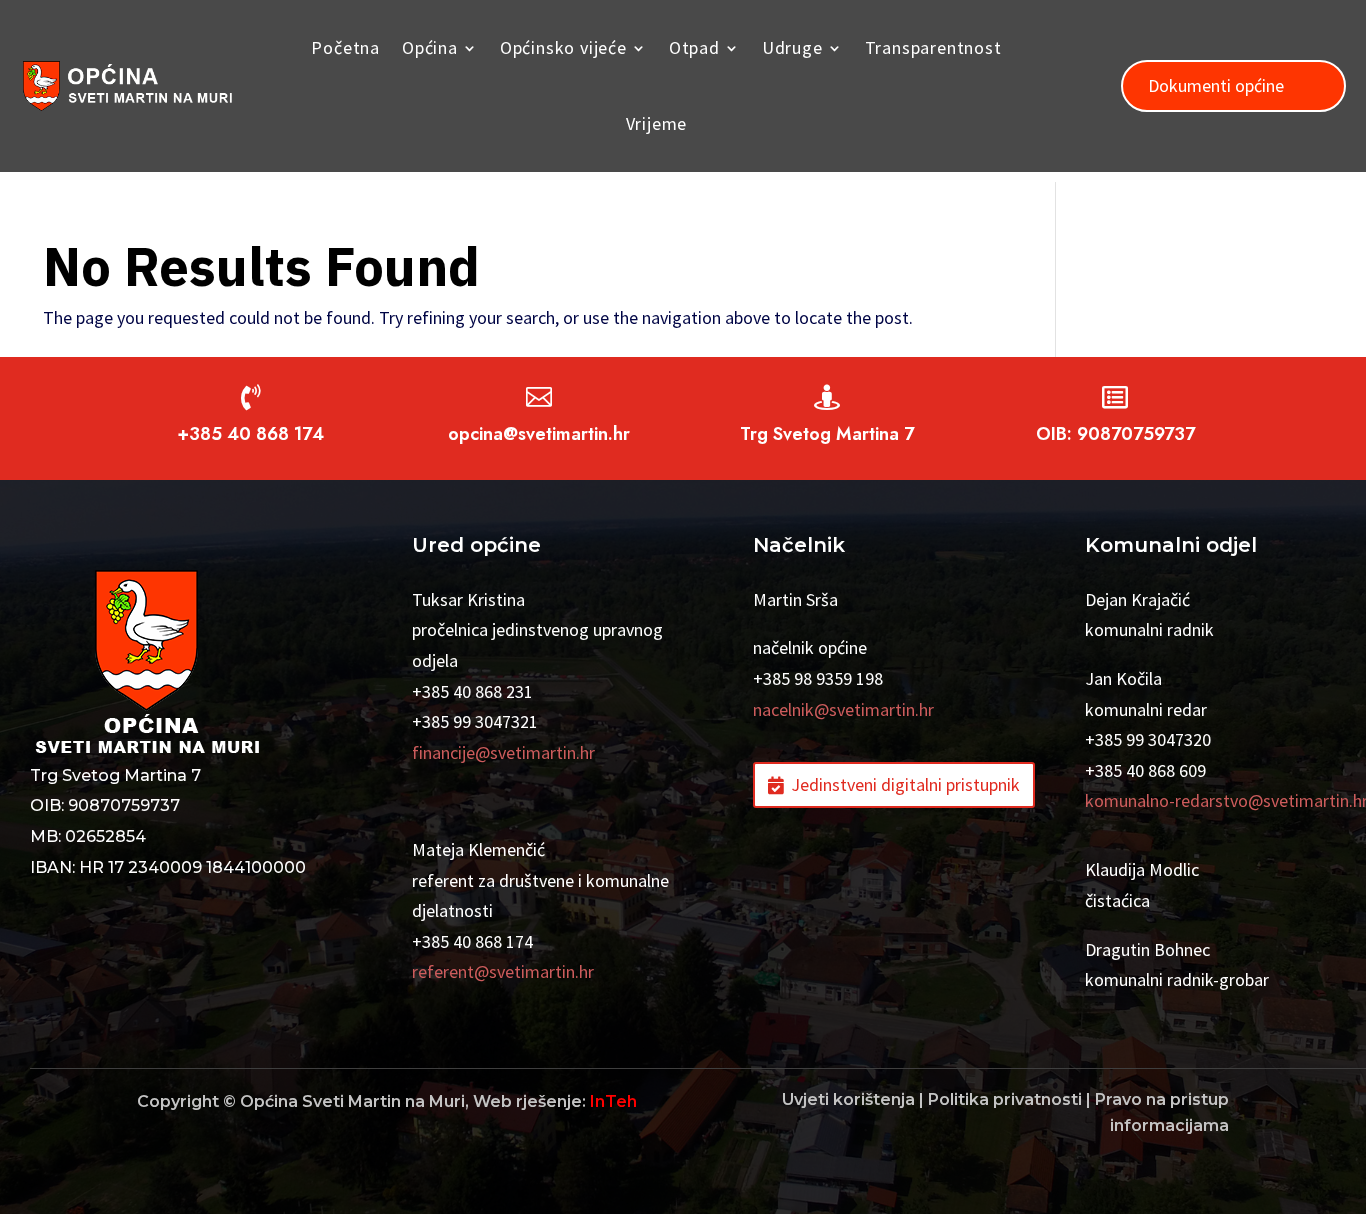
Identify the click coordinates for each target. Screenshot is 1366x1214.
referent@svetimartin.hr (503, 971)
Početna (345, 47)
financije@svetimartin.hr (503, 752)
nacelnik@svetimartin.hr (843, 709)
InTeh (613, 1101)
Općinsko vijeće (563, 47)
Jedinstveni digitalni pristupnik (905, 784)
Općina (430, 47)
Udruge (792, 47)
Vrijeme (657, 123)
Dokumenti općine (1216, 85)
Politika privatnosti (1005, 1099)
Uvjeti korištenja (848, 1099)
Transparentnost (933, 47)
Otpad (694, 47)
